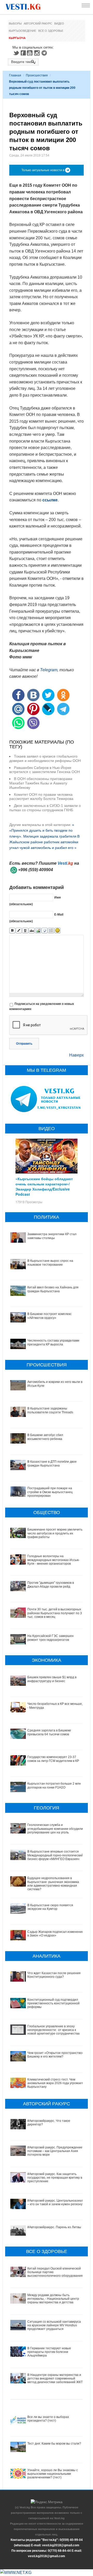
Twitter (16, 53)
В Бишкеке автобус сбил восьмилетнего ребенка (45, 1437)
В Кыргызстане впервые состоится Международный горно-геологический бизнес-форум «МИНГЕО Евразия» (55, 1855)
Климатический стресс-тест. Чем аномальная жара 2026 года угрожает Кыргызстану (55, 2083)
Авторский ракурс (38, 23)
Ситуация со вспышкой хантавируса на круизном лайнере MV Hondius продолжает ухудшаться (54, 2325)
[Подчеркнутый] (25, 931)
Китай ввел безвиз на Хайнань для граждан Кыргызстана (53, 1289)
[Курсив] (19, 931)
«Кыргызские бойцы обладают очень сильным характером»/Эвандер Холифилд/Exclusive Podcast (44, 1186)
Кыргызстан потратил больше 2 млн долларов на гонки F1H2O (54, 1785)
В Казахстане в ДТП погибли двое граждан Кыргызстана (52, 1463)
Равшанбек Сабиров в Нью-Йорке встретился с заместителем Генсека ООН (45, 770)
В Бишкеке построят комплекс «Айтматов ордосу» (49, 1316)
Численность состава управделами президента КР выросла (53, 1342)
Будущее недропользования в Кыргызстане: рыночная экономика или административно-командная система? (53, 1884)
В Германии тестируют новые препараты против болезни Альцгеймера (49, 2352)
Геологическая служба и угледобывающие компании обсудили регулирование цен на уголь (55, 1829)
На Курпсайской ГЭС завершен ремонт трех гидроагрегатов (51, 1638)
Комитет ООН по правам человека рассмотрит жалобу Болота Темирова (41, 797)
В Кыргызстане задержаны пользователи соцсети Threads (50, 1410)
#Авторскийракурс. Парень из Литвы (54, 2227)
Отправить (24, 1044)
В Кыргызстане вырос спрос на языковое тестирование (50, 1263)
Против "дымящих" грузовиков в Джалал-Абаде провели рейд (51, 1585)
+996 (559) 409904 (36, 870)
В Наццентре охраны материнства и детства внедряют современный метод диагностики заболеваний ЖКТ (55, 2379)
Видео (59, 23)
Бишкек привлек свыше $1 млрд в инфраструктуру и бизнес (52, 1679)
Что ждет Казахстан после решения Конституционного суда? (54, 1975)
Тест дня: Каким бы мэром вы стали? (54, 2444)
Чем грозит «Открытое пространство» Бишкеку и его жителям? (56, 2055)
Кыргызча (17, 38)
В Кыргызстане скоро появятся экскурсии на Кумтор (50, 1907)
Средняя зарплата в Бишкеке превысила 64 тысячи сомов (49, 1732)
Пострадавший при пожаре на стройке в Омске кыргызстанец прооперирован (50, 1492)
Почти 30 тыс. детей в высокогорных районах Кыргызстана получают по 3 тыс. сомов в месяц (55, 1613)
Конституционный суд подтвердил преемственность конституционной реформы (53, 2003)
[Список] (51, 931)
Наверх (76, 1055)
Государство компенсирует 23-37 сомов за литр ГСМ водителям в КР (53, 1759)
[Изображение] (38, 931)
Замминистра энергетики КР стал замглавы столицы (52, 1236)
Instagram (38, 53)
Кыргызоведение (22, 31)
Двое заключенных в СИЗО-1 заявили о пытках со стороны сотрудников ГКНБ (45, 808)
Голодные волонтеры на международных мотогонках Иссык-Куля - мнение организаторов (53, 1560)
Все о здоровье (51, 31)
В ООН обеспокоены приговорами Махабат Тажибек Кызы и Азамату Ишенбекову (41, 783)
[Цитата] (45, 931)
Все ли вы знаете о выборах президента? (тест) (48, 2419)
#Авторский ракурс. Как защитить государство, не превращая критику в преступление (55, 2178)
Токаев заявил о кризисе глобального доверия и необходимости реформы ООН (45, 758)
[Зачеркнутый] (32, 931)
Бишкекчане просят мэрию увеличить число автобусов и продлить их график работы (55, 1533)
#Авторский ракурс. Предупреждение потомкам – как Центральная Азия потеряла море (55, 2151)
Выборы (15, 23)
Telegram (45, 53)
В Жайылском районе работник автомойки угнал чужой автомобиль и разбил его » (44, 842)
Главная (15, 75)
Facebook (23, 53)
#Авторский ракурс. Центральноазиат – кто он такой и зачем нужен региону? (56, 2202)
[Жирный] (12, 931)
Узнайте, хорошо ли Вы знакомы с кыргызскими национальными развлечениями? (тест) (53, 2474)
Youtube (30, 53)
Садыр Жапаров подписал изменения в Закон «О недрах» (56, 1934)
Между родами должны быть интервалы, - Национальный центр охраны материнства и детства (53, 2299)
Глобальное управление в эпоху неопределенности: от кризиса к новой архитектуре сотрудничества (53, 2030)
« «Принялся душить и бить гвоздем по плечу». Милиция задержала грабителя (43, 830)
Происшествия (37, 75)
